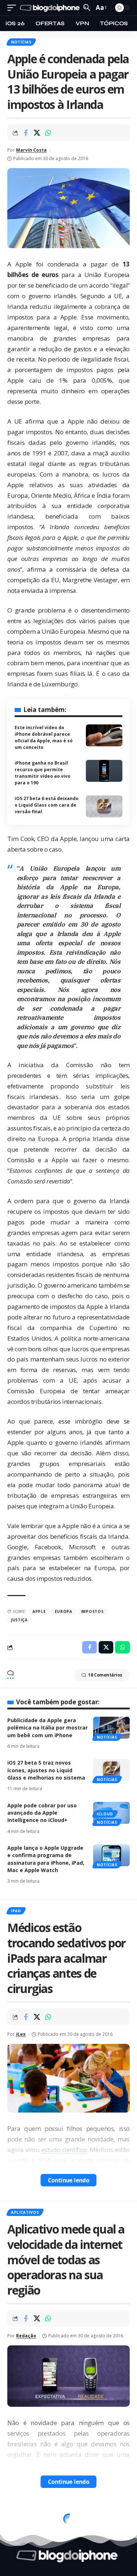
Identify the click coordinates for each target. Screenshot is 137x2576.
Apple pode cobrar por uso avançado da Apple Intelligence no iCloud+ (42, 1813)
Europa (64, 1611)
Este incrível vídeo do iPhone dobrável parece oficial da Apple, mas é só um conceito (44, 737)
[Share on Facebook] (26, 133)
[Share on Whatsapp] (48, 133)
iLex (21, 2034)
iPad (16, 1911)
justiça (19, 1620)
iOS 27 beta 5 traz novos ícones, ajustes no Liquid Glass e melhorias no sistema (46, 1770)
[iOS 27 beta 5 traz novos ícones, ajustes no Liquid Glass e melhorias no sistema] (111, 1770)
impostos (92, 1611)
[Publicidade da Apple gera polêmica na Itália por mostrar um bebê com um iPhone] (111, 1728)
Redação (26, 2336)
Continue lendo (69, 2180)
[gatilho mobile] (14, 8)
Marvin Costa (31, 150)
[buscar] (87, 7)
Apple (39, 1611)
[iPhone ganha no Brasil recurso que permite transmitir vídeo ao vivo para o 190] (104, 771)
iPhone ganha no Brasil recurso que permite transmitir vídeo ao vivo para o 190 (43, 773)
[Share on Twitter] (37, 133)
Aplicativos (25, 2212)
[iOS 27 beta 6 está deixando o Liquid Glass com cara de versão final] (104, 806)
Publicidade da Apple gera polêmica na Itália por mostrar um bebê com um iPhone (47, 1728)
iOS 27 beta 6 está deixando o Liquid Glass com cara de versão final (47, 805)
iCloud (105, 1814)
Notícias (21, 42)
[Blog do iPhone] (51, 8)
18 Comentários (105, 1675)
